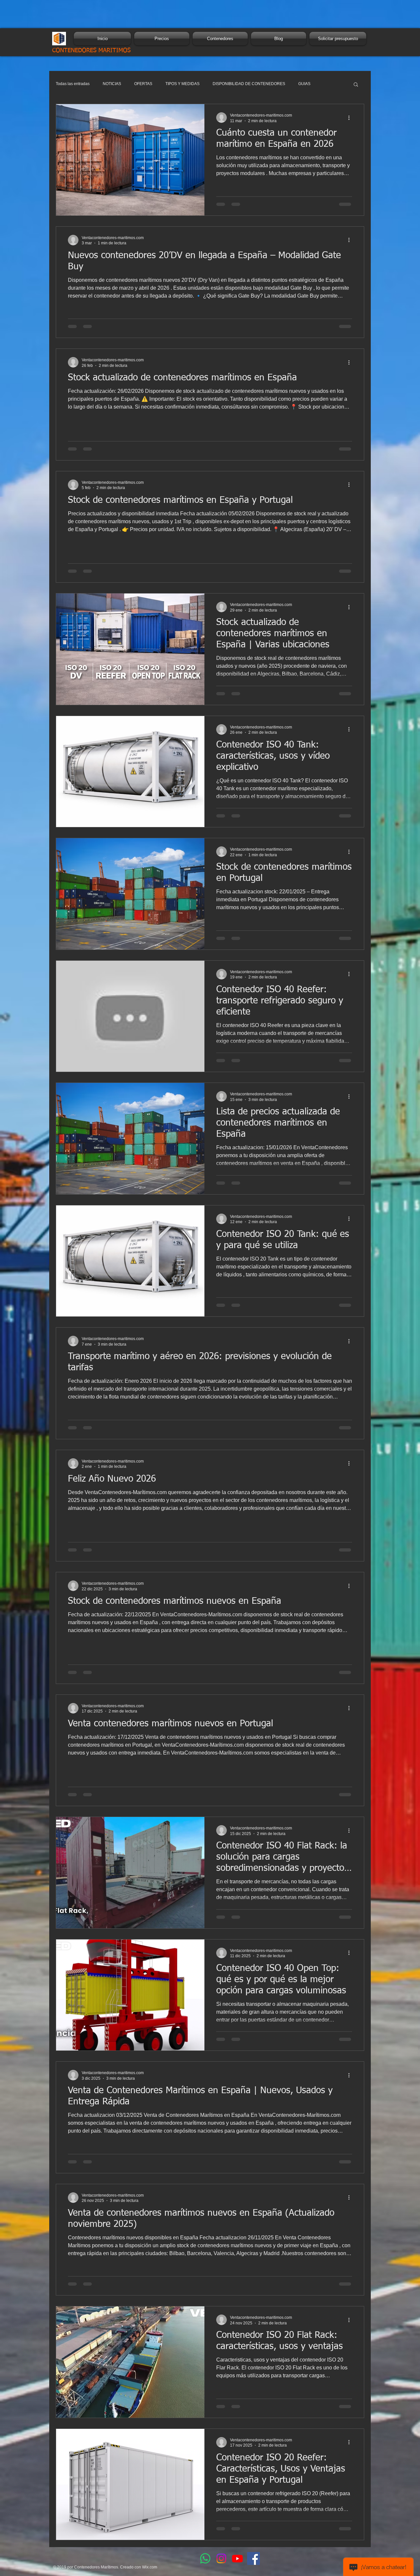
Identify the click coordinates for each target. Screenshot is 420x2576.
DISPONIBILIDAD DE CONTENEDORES (249, 84)
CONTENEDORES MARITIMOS (91, 51)
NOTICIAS (112, 84)
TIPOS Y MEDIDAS (182, 84)
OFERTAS (143, 84)
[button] (356, 85)
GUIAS (304, 84)
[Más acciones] (351, 118)
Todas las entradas (73, 84)
